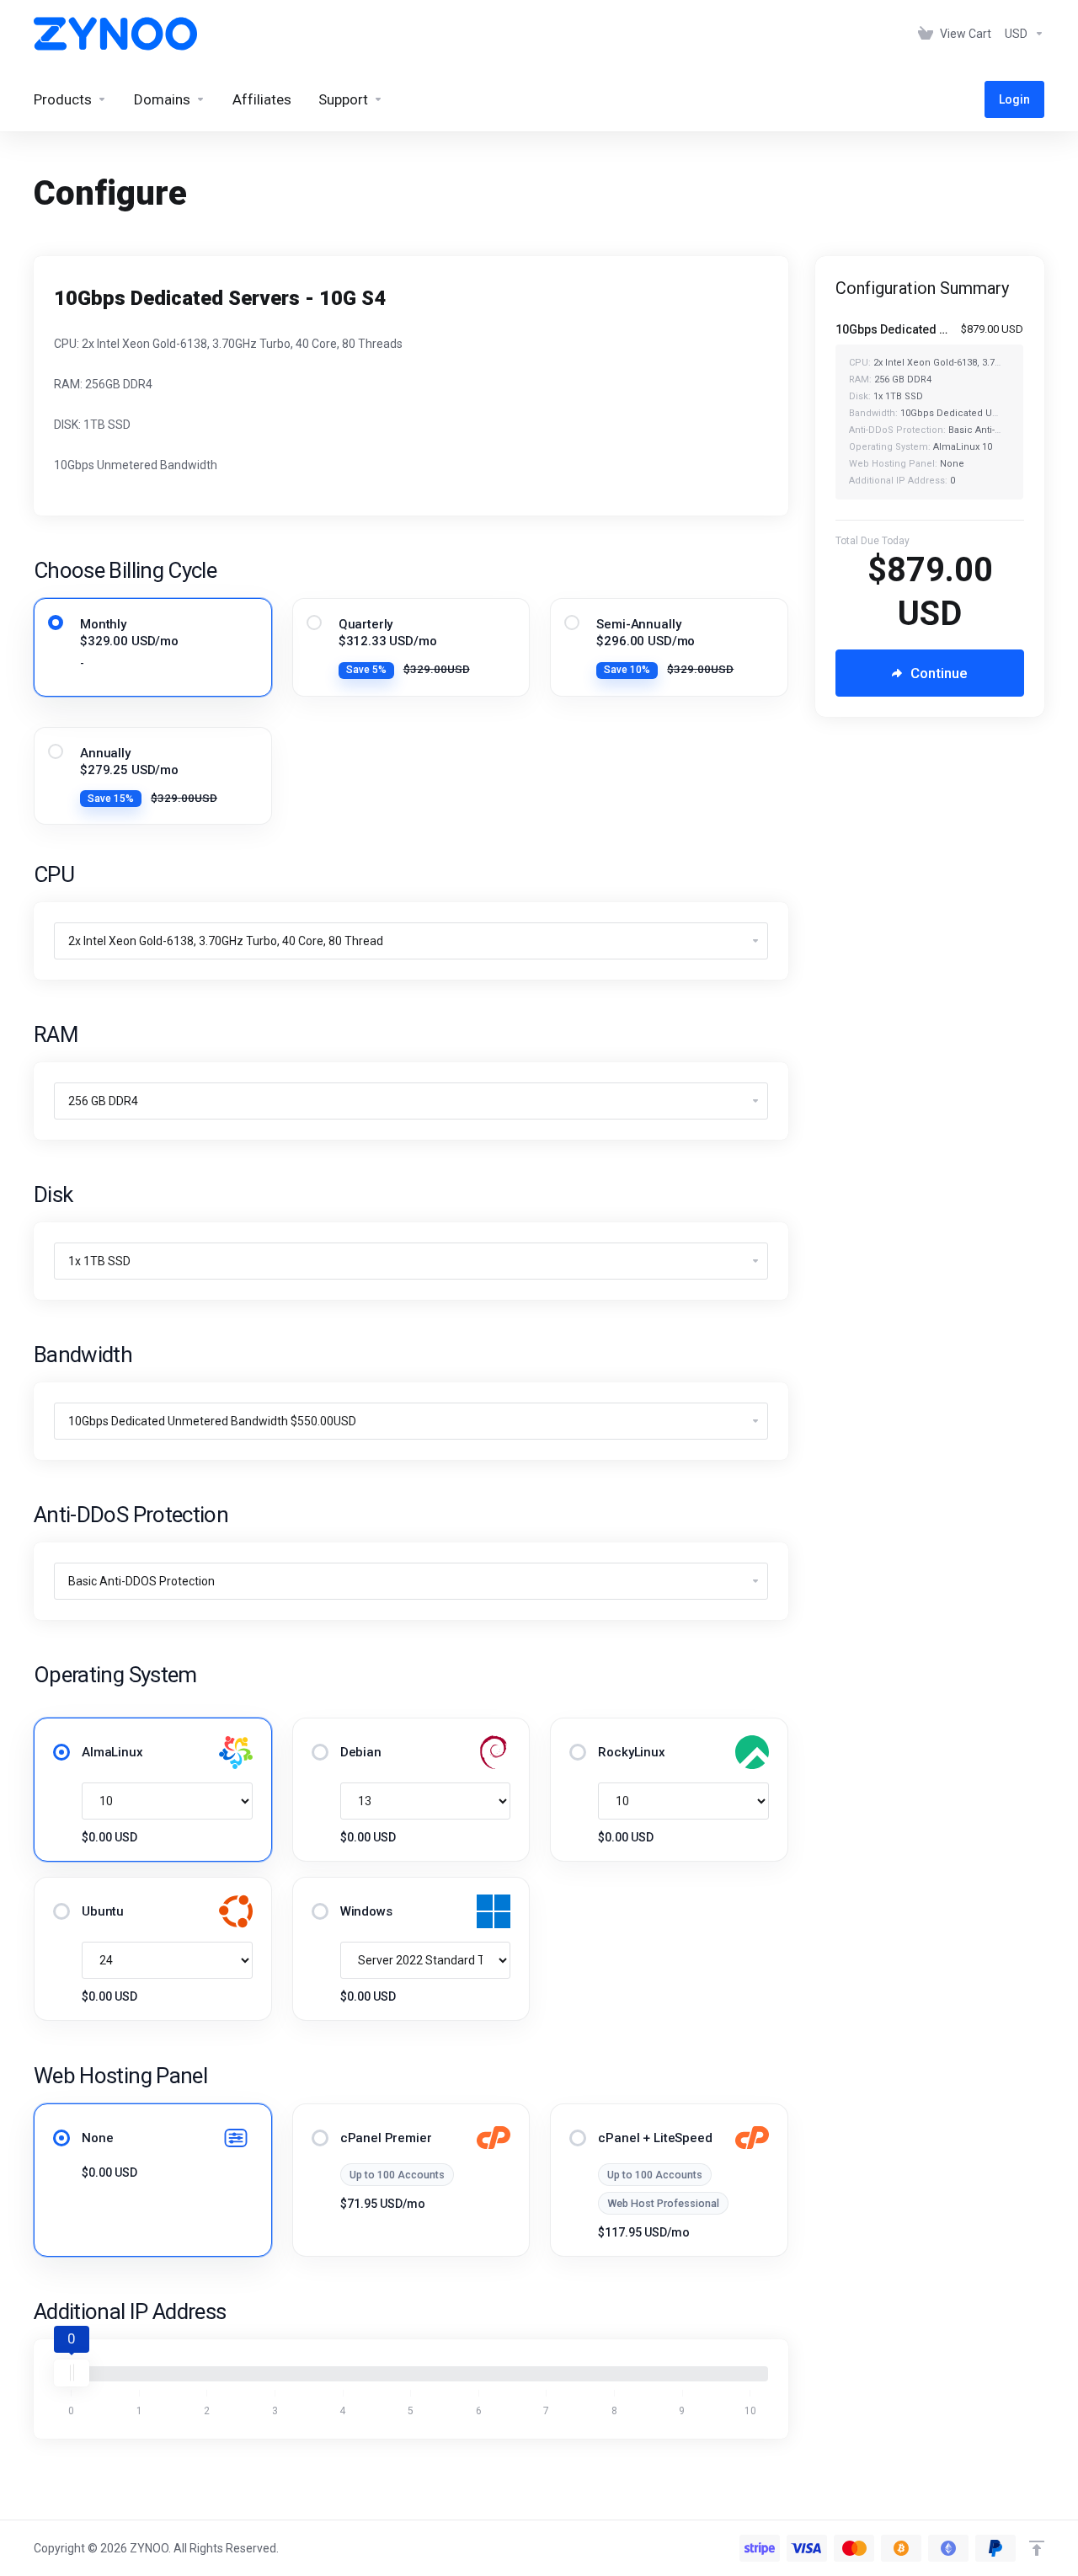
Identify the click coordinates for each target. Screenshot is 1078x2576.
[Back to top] (1037, 2548)
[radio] (56, 623)
